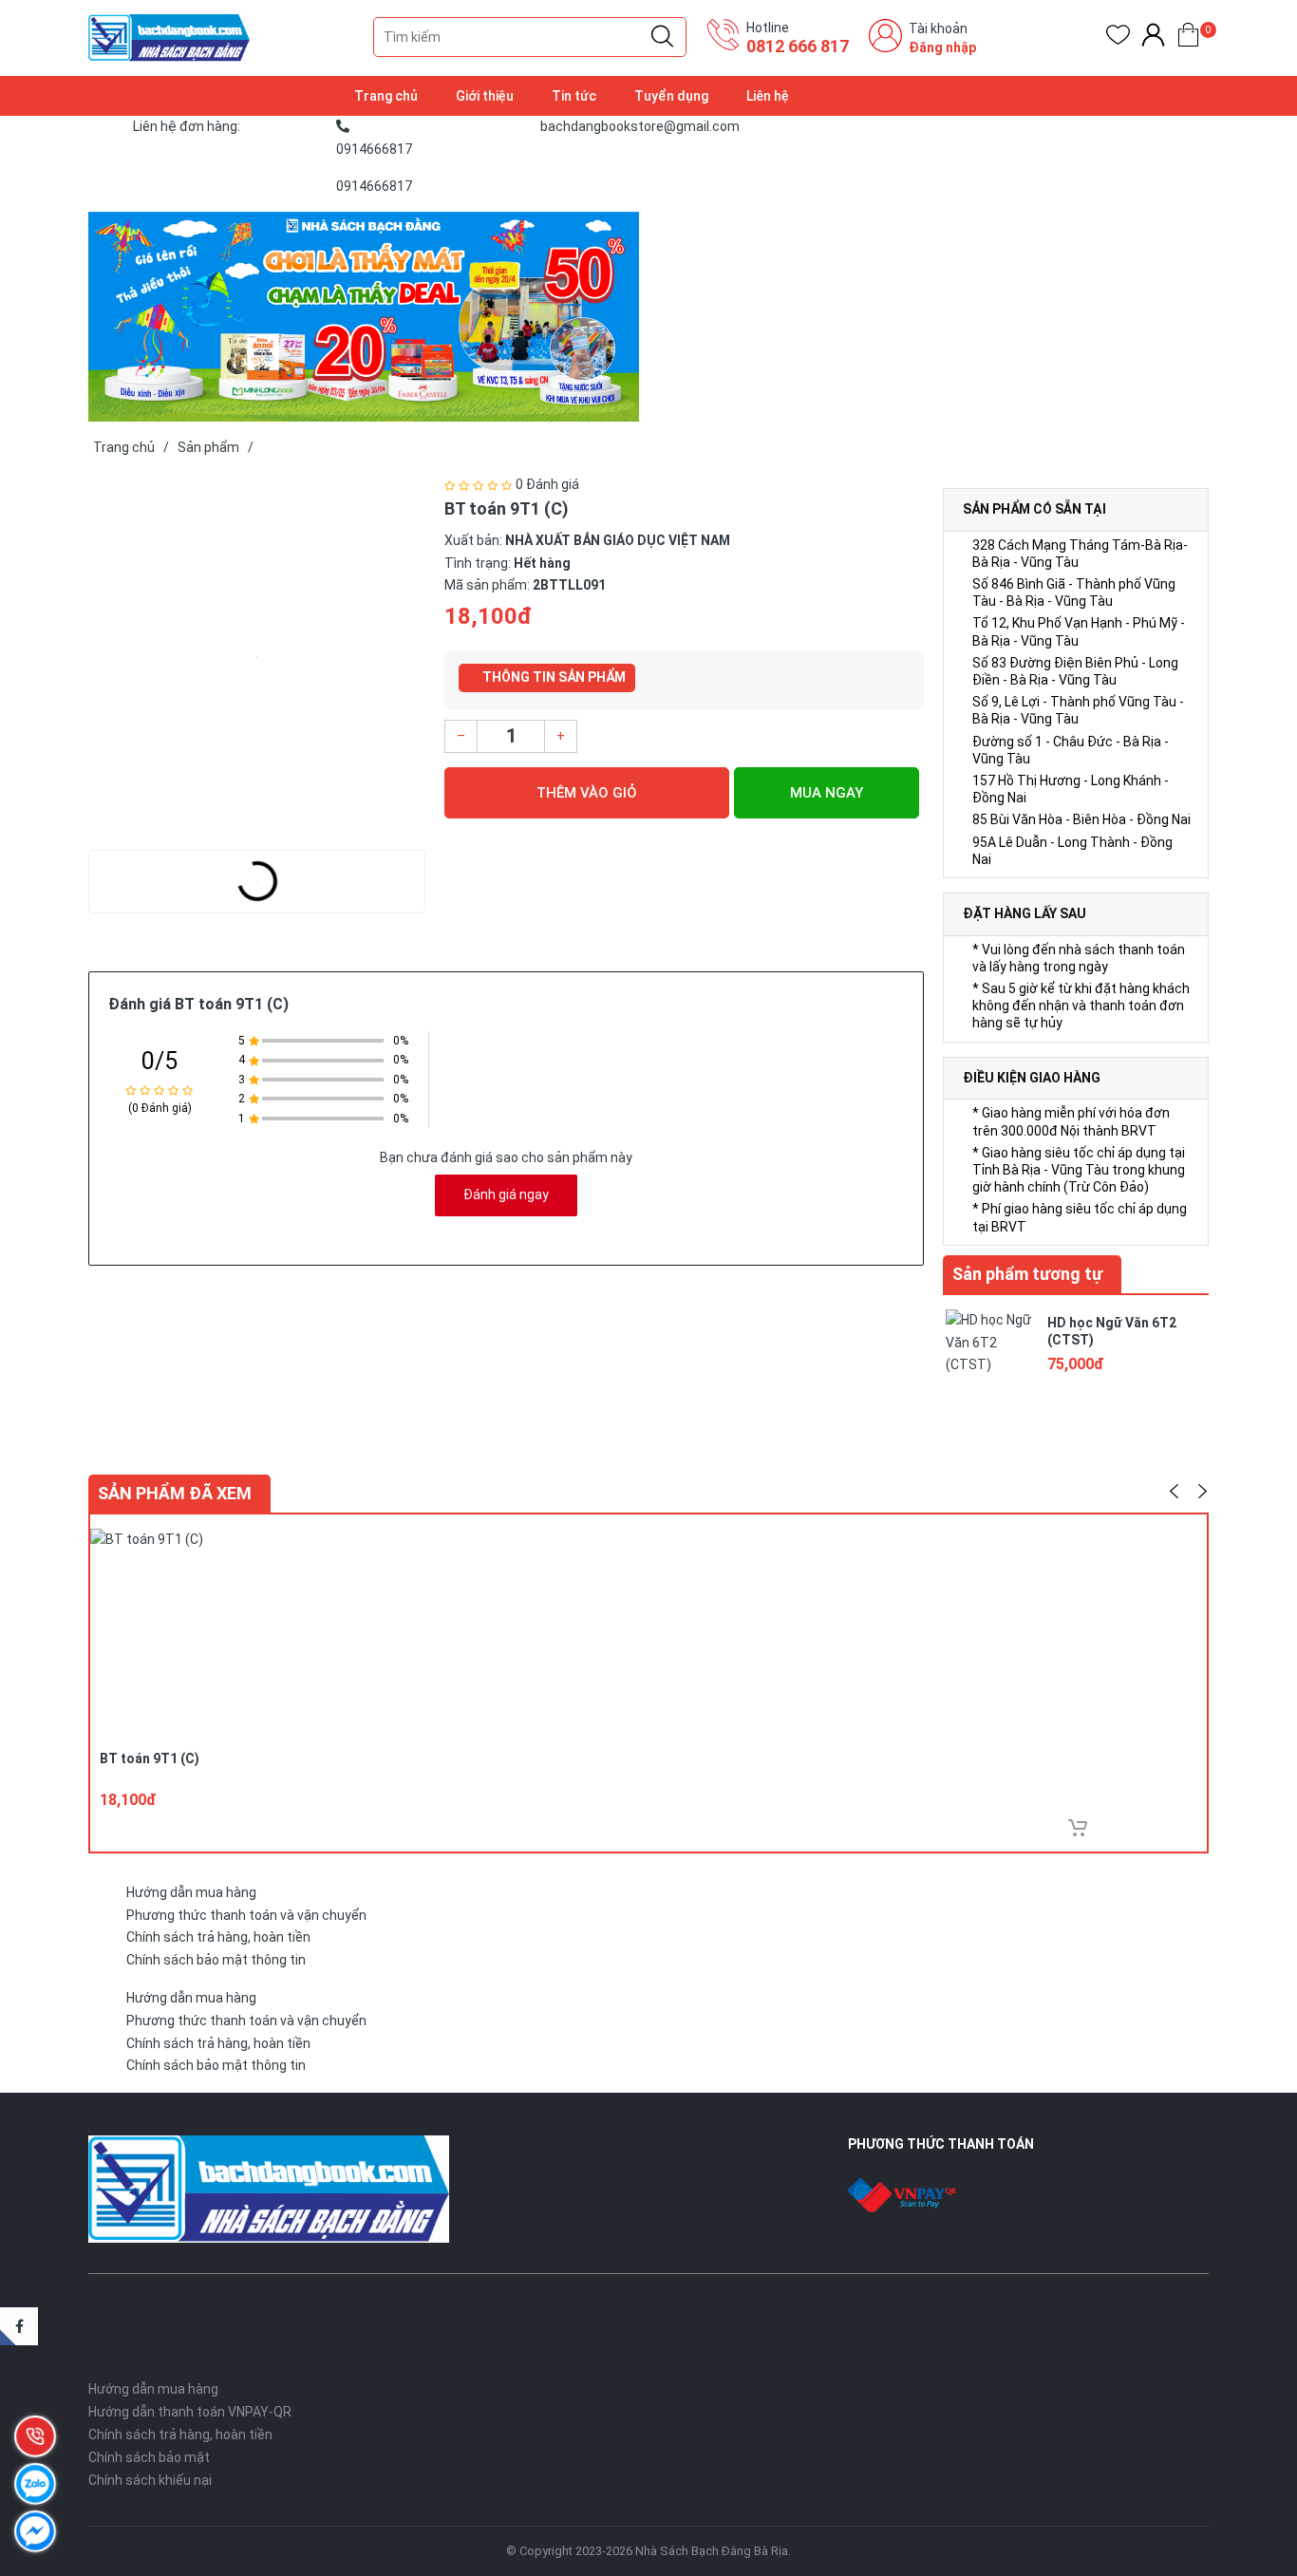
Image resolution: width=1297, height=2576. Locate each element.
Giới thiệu (485, 96)
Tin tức (574, 96)
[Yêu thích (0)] (1118, 38)
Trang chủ (386, 96)
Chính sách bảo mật (149, 2457)
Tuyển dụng (671, 96)
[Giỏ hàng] (1188, 38)
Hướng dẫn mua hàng (191, 1892)
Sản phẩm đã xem (175, 1493)
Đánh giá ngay (506, 1194)
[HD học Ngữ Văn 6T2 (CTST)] (990, 1352)
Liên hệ (768, 96)
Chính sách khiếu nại (150, 2480)
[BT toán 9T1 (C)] (257, 657)
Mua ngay (827, 793)
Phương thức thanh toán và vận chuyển (246, 1915)
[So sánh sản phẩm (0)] (1153, 38)
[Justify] (662, 37)
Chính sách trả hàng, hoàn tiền (218, 1937)
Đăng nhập (942, 47)
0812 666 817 (798, 46)
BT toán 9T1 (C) (150, 1758)
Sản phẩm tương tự (1027, 1274)
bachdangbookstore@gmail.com (640, 126)
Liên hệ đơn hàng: (187, 126)
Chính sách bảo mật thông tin (216, 1960)
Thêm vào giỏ (587, 793)
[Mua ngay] (1078, 1828)
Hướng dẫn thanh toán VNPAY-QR (190, 2412)
